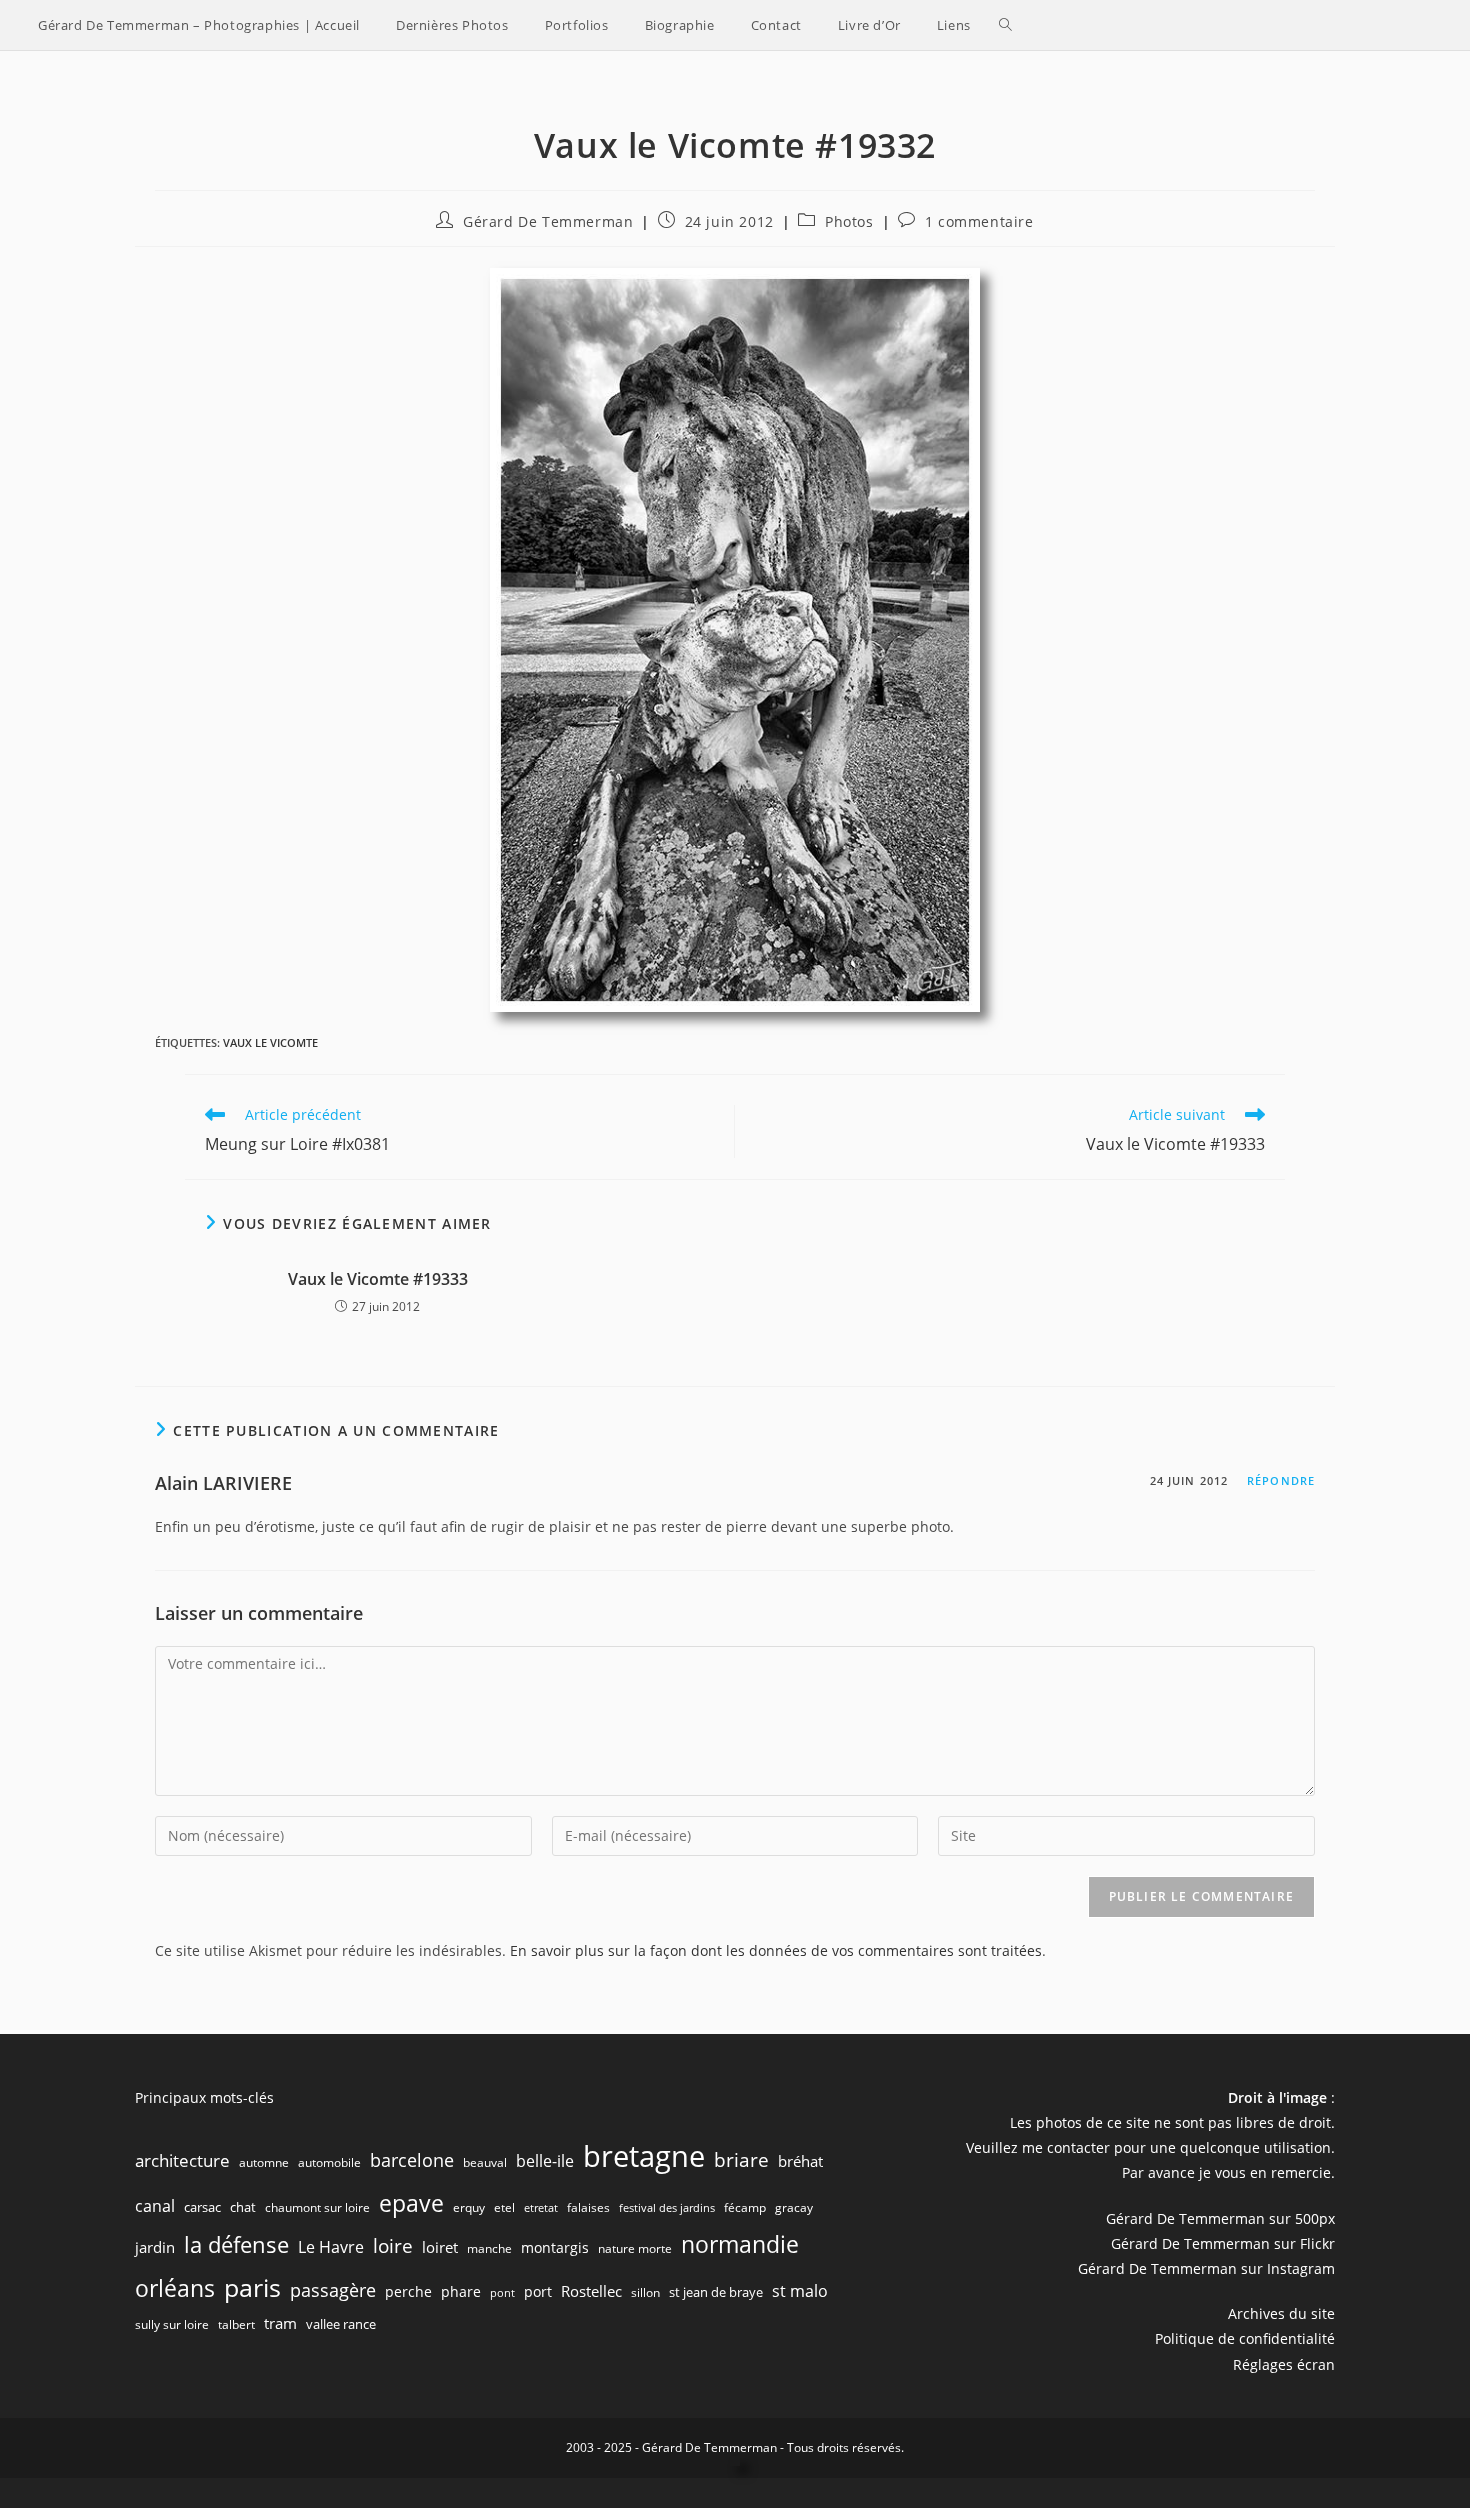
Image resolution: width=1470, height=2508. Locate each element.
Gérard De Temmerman (548, 221)
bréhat (800, 2161)
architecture (182, 2160)
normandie (740, 2244)
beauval (485, 2162)
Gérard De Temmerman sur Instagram (1206, 2268)
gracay (794, 2207)
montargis (555, 2247)
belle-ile (545, 2161)
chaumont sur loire (317, 2207)
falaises (588, 2207)
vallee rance (341, 2324)
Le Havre (331, 2247)
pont (502, 2293)
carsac (202, 2207)
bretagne (644, 2156)
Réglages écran (1284, 2364)
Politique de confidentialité (1245, 2338)
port (538, 2291)
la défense (236, 2244)
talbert (236, 2324)
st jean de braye (716, 2292)
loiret (440, 2247)
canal (155, 2206)
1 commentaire (979, 221)
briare (741, 2159)
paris (252, 2287)
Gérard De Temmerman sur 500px (1220, 2218)
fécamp (745, 2207)
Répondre (1281, 1480)
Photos (849, 221)
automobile (329, 2162)
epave (411, 2203)
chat (243, 2207)
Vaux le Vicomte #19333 (378, 1279)
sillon (645, 2292)
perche (408, 2291)
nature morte (635, 2248)
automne (264, 2162)
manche (489, 2248)
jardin (155, 2247)
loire (393, 2246)
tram (280, 2323)
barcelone (412, 2160)
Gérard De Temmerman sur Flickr (1223, 2243)
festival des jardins (667, 2208)
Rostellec (591, 2291)
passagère (333, 2290)
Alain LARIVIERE (223, 1483)
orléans (175, 2288)
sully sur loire (172, 2324)
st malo (800, 2291)
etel (504, 2207)
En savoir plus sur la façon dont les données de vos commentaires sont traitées (776, 1950)
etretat (541, 2208)
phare (461, 2291)
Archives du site (1281, 2313)
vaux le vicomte (270, 1042)
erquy (469, 2207)
